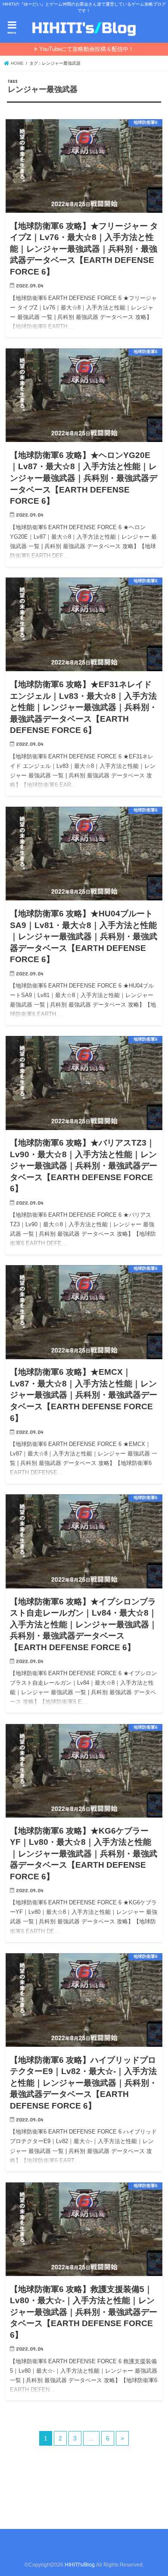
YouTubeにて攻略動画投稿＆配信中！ (87, 49)
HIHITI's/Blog (80, 2565)
